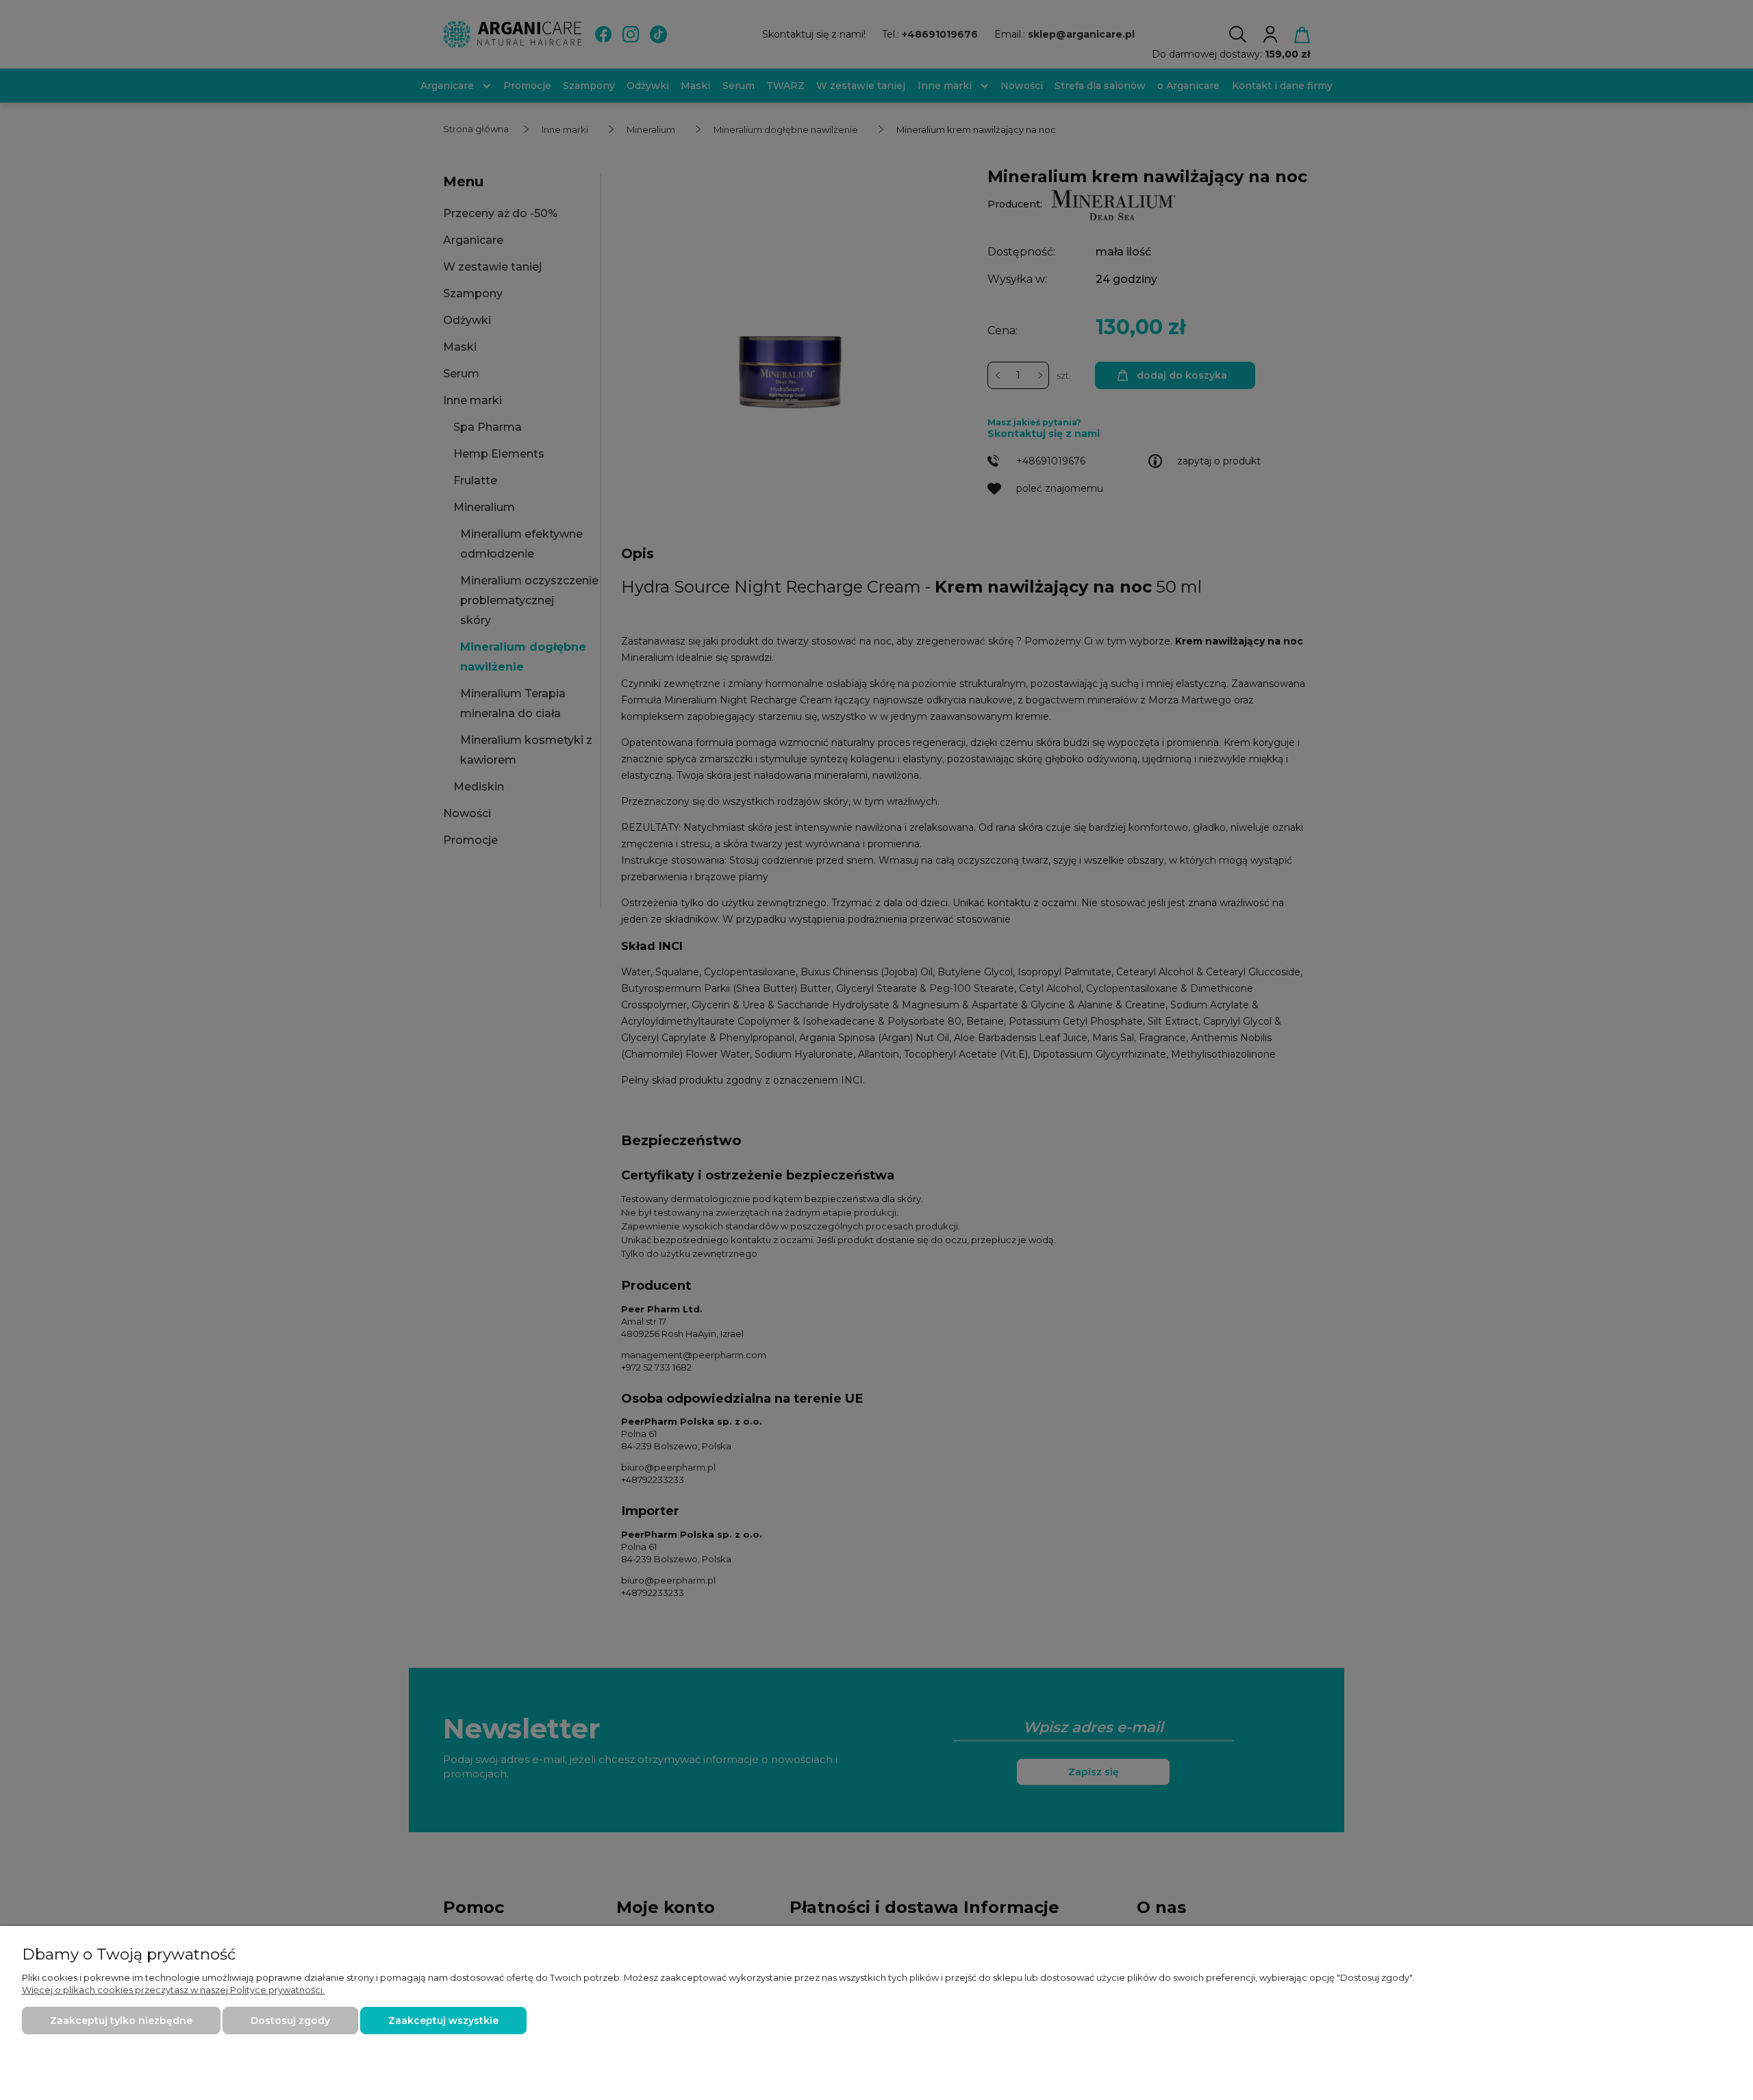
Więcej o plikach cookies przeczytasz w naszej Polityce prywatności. (173, 1990)
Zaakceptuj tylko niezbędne (121, 2021)
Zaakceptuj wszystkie (443, 2021)
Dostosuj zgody (290, 2021)
